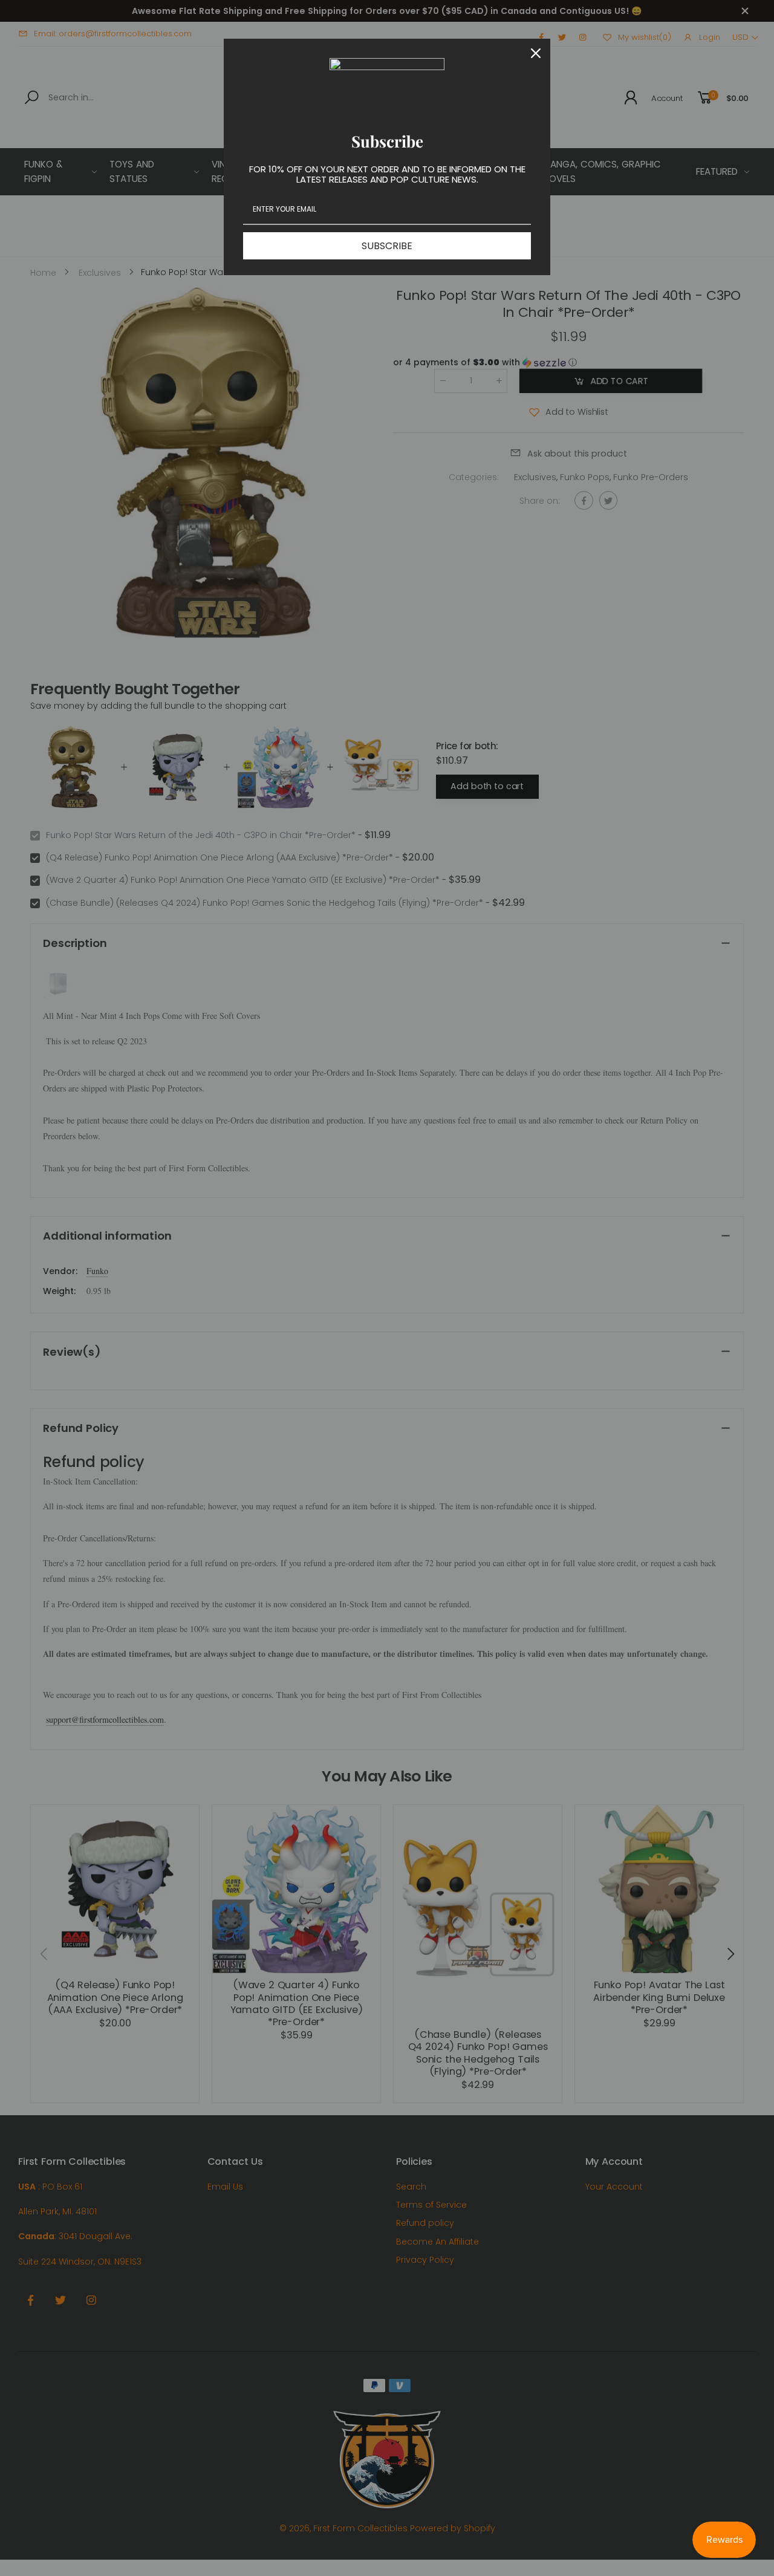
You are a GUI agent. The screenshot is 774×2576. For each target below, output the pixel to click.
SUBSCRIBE (387, 246)
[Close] (536, 53)
